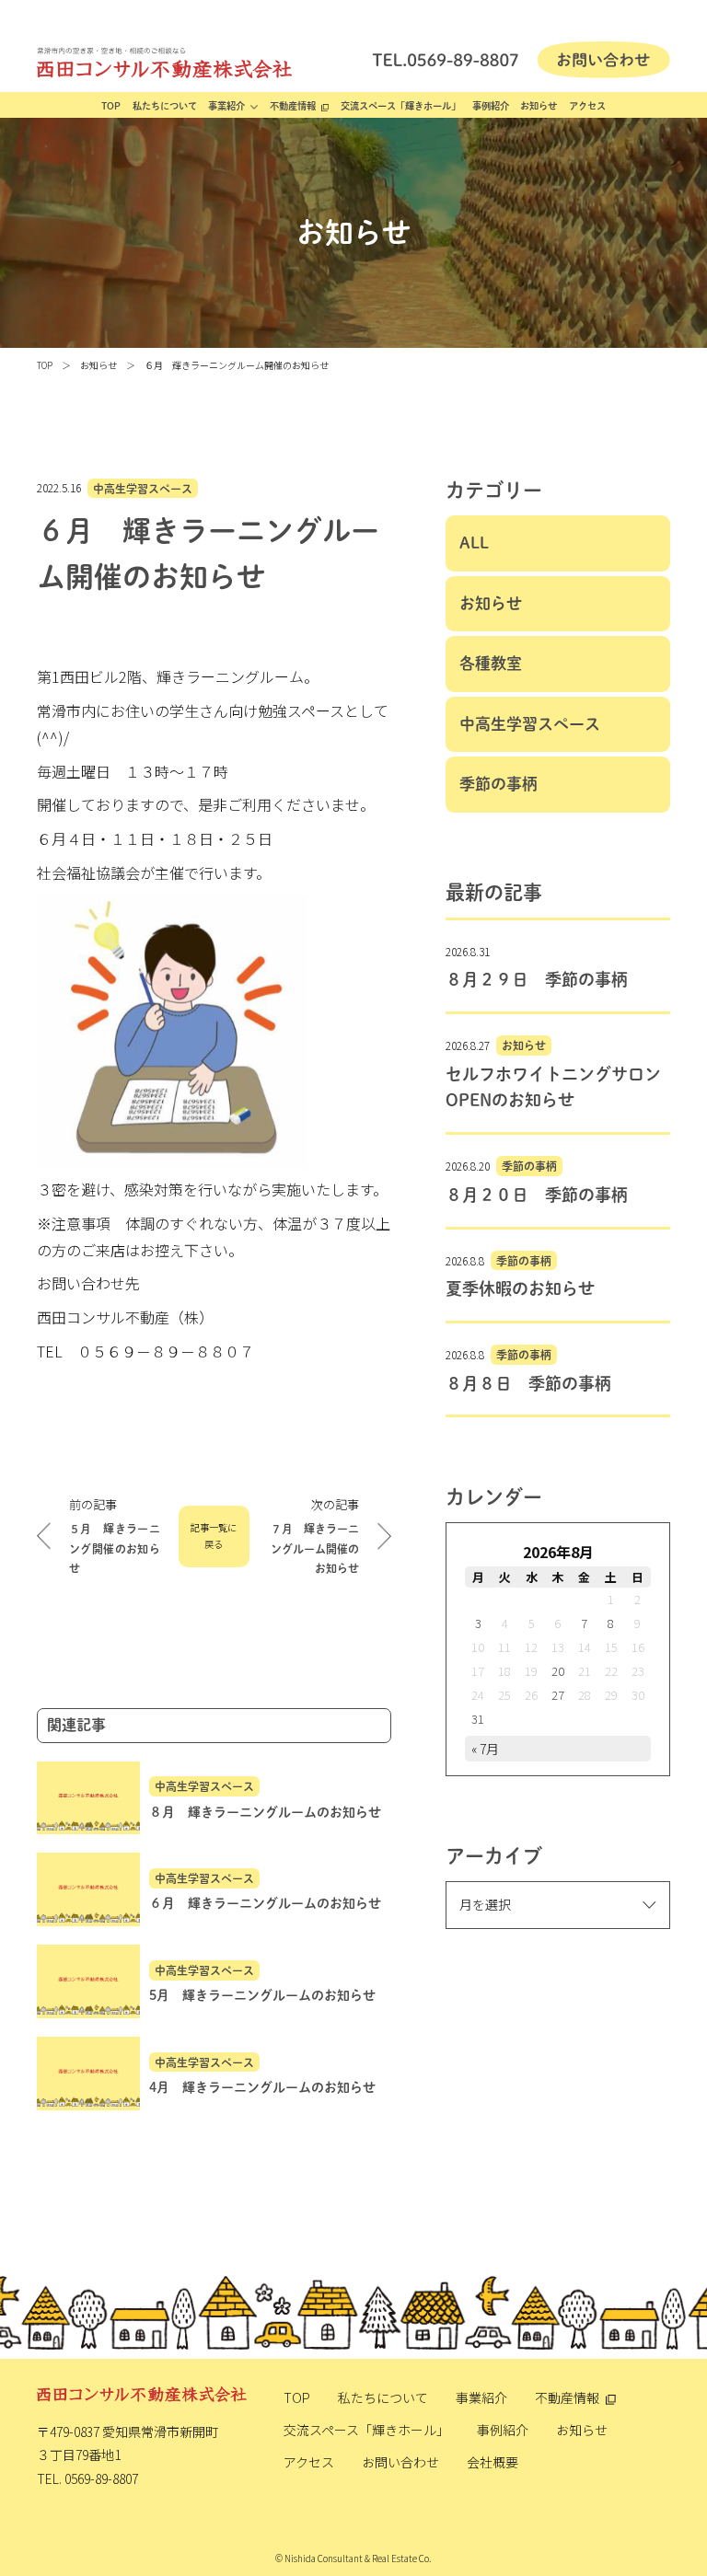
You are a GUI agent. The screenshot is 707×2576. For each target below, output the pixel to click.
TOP (111, 106)
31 (478, 1719)
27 (558, 1695)
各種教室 (491, 663)
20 (558, 1671)
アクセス (587, 106)
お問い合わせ (400, 2462)
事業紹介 (226, 106)
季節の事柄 (498, 784)
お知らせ (539, 106)
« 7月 (485, 1749)
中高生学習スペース (143, 488)
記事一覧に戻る (214, 1536)
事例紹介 (491, 106)
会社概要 (493, 2462)
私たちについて (165, 106)
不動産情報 (293, 106)
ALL (474, 543)
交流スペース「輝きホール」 (400, 106)
